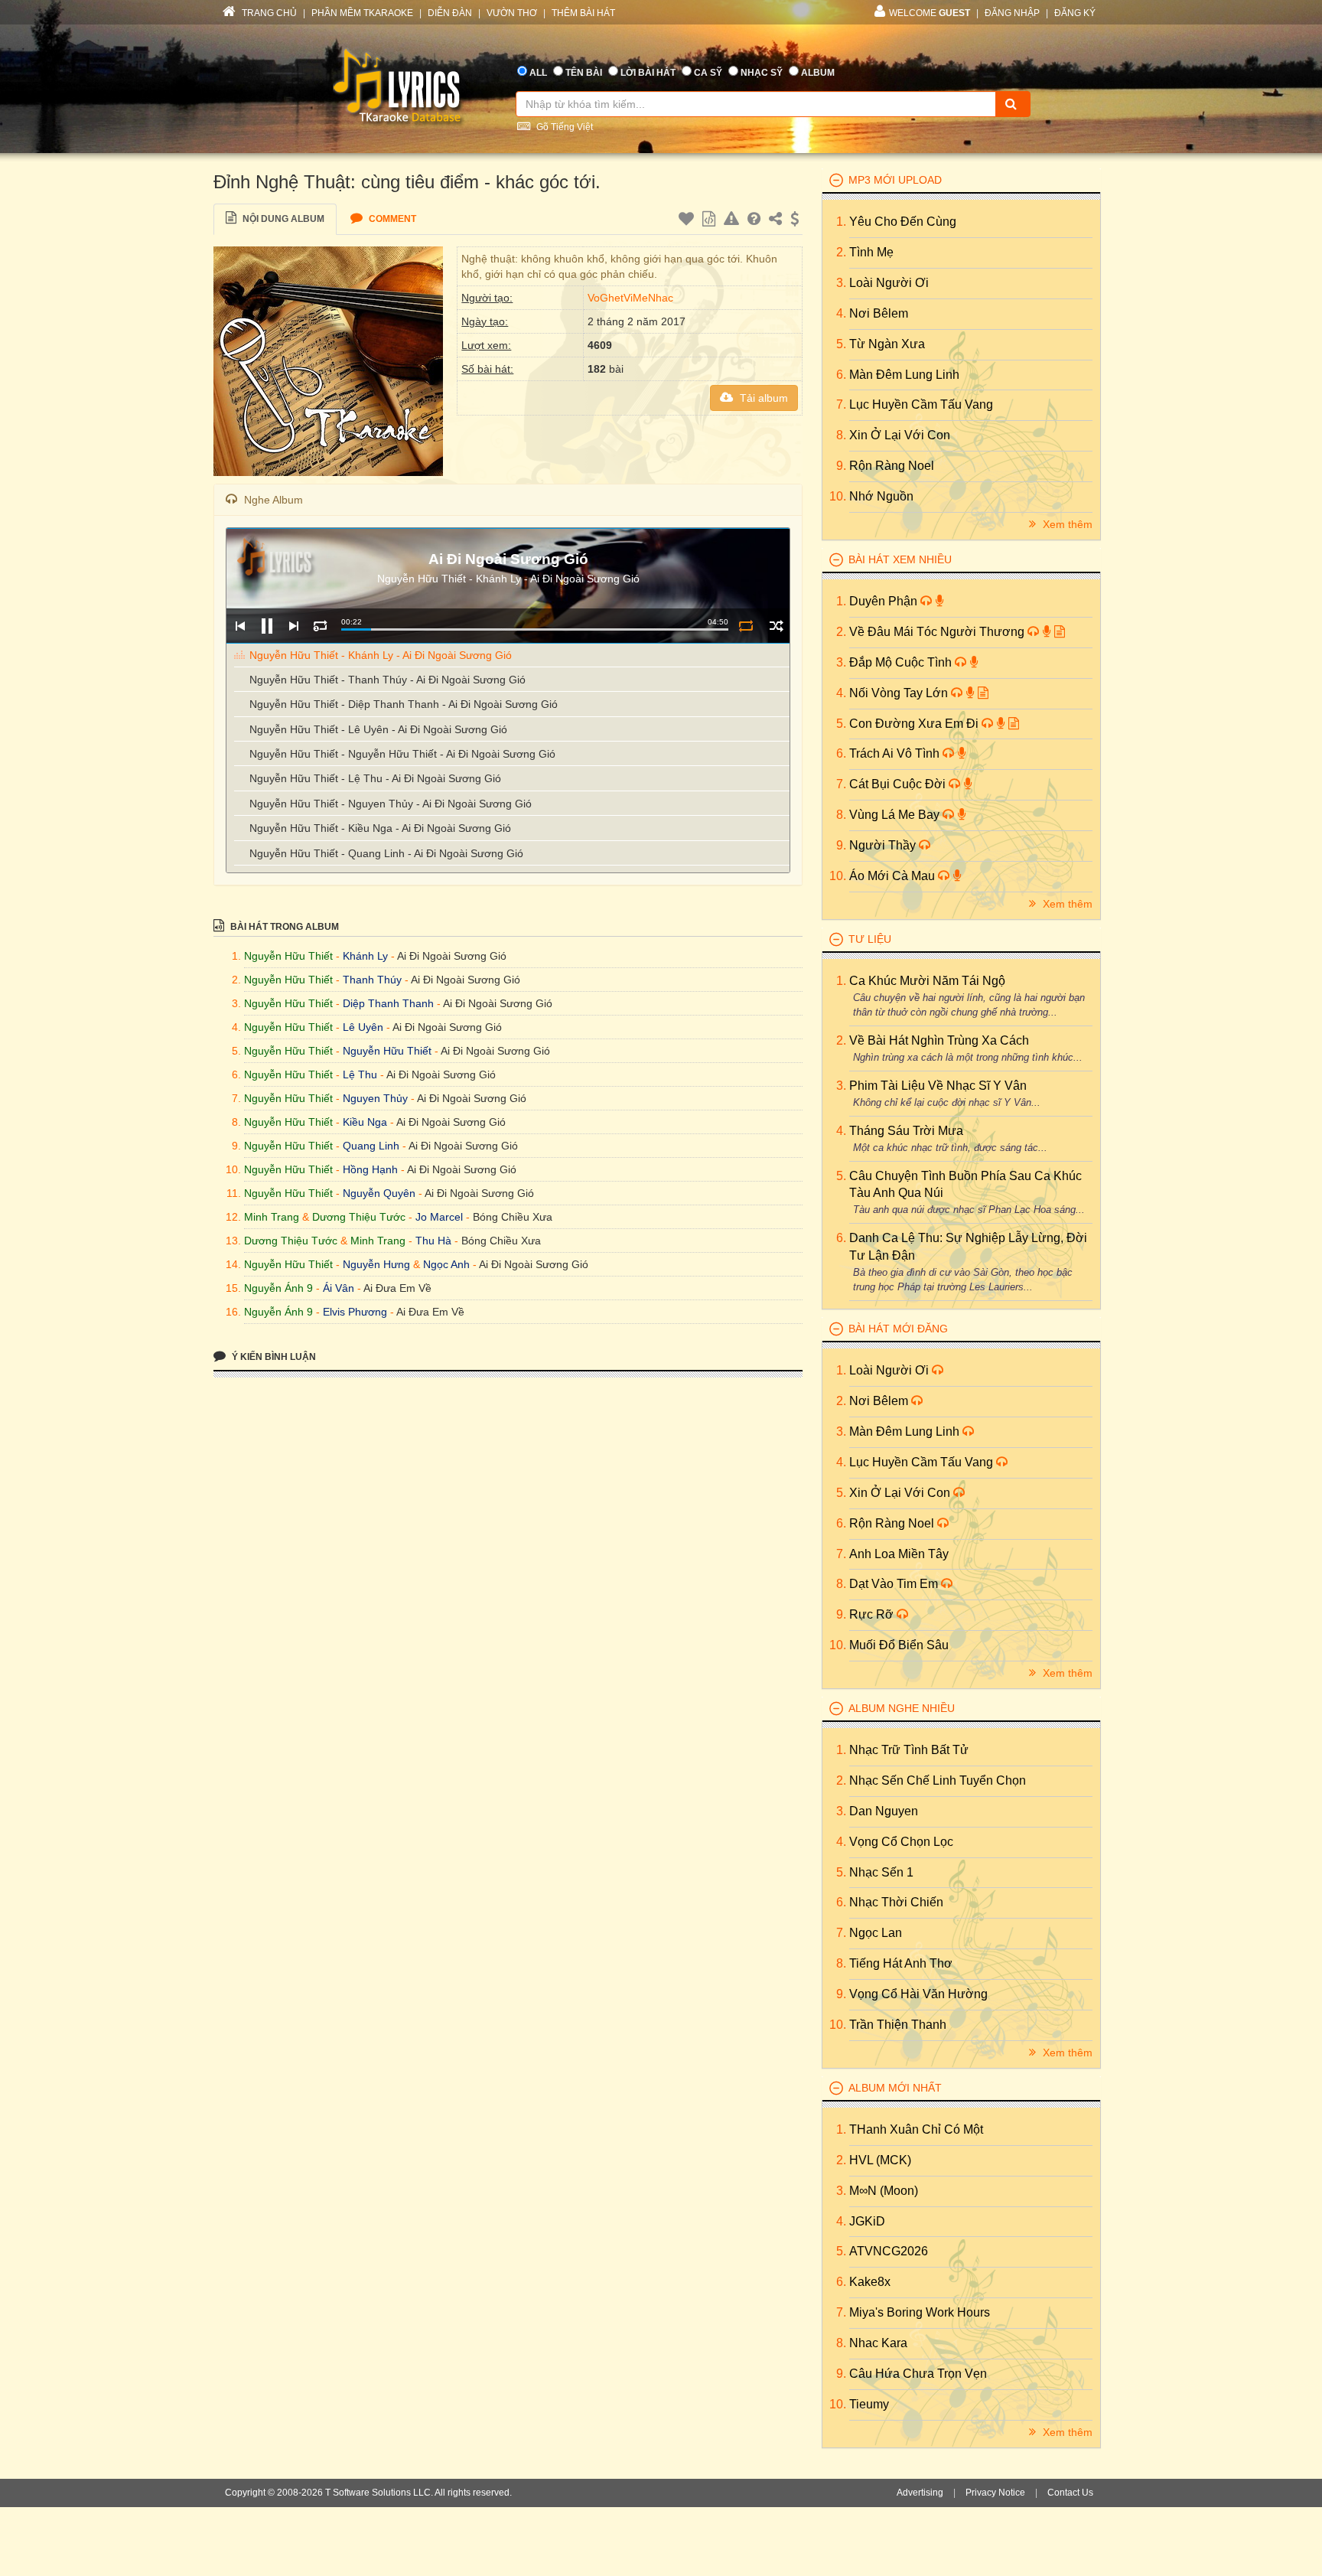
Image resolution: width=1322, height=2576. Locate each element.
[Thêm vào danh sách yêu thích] (688, 221)
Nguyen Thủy (375, 1098)
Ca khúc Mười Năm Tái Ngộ (927, 981)
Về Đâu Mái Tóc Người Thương (938, 632)
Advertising (920, 2493)
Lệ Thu (360, 1074)
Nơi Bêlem (879, 313)
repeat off (746, 626)
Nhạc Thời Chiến (896, 1902)
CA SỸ (708, 73)
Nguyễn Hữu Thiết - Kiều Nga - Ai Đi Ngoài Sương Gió (380, 828)
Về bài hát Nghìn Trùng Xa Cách (939, 1040)
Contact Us (1070, 2493)
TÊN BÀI (584, 73)
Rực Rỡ (873, 1614)
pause (267, 626)
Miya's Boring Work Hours (920, 2312)
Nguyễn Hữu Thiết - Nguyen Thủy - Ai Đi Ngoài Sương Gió (391, 804)
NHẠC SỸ (762, 73)
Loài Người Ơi (889, 283)
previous (240, 626)
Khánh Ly (365, 956)
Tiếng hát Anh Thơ (901, 1963)
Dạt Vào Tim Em (895, 1584)
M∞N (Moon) (884, 2191)
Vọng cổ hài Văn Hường (918, 1994)
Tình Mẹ (871, 252)
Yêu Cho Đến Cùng (903, 222)
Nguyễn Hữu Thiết (288, 956)
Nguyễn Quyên (379, 1193)
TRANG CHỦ (268, 13)
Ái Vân (339, 1288)
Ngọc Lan (876, 1933)
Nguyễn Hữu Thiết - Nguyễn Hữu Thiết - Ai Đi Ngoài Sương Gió (402, 754)
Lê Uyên (363, 1027)
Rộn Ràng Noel (892, 466)
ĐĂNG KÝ (1075, 13)
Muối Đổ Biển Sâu (899, 1645)
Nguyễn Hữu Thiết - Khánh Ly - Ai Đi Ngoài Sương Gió (381, 655)
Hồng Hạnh (370, 1169)
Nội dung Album (282, 219)
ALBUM (818, 73)
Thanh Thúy (372, 980)
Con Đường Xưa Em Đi (915, 724)
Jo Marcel (439, 1217)
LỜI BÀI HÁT (648, 73)
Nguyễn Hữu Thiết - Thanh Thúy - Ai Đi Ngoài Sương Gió (387, 680)
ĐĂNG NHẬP (1012, 13)
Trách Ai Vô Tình (896, 753)
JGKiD (867, 2221)
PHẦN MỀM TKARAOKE (362, 13)
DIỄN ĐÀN (450, 13)
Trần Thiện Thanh (898, 2025)
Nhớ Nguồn (881, 496)
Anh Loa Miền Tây (899, 1554)
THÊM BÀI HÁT (583, 13)
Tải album (762, 398)
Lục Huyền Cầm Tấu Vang (921, 404)
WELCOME (930, 13)
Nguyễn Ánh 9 (278, 1288)
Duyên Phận (885, 601)
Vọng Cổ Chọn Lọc (901, 1842)
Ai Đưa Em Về (397, 1288)
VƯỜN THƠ (512, 13)
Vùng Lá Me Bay (896, 815)
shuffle (776, 626)
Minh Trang (272, 1217)
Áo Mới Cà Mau (894, 876)
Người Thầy (884, 845)
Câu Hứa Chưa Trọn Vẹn (918, 2374)
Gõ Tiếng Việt (563, 127)
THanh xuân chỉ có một (916, 2129)
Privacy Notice (995, 2493)
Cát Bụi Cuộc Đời (899, 784)
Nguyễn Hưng (376, 1264)
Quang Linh (371, 1146)
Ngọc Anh (446, 1264)
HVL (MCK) (880, 2160)
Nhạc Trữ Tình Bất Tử (909, 1750)
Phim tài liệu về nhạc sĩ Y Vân (938, 1086)
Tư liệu (870, 939)
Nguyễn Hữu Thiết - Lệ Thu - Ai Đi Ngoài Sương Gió (375, 778)
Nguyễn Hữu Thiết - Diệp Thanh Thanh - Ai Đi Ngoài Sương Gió (404, 704)
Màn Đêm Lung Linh (904, 375)
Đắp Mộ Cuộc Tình (902, 662)
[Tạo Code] (711, 221)
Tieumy (869, 2404)
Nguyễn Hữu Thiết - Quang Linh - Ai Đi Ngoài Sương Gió (386, 853)
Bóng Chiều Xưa (513, 1217)
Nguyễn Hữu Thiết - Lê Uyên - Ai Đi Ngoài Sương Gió (378, 729)
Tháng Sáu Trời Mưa (906, 1131)
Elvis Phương (355, 1312)
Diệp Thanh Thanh (388, 1003)
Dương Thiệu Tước (359, 1217)
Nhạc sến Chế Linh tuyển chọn (938, 1780)
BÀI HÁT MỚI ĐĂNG (898, 1329)
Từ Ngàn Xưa (887, 344)
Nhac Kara (878, 2343)
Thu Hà (433, 1241)
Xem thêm (1066, 524)
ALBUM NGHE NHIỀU (902, 1708)
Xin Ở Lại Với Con (900, 435)
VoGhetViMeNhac (630, 298)
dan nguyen (884, 1811)
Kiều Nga (365, 1122)
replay (320, 626)
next (293, 626)
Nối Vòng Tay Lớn (900, 693)
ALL (538, 73)
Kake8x (870, 2282)
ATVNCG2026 (889, 2251)
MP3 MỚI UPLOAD (895, 180)
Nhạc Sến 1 (881, 1872)
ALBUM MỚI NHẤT (895, 2088)
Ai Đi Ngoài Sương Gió (452, 956)
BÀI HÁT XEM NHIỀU (900, 559)
